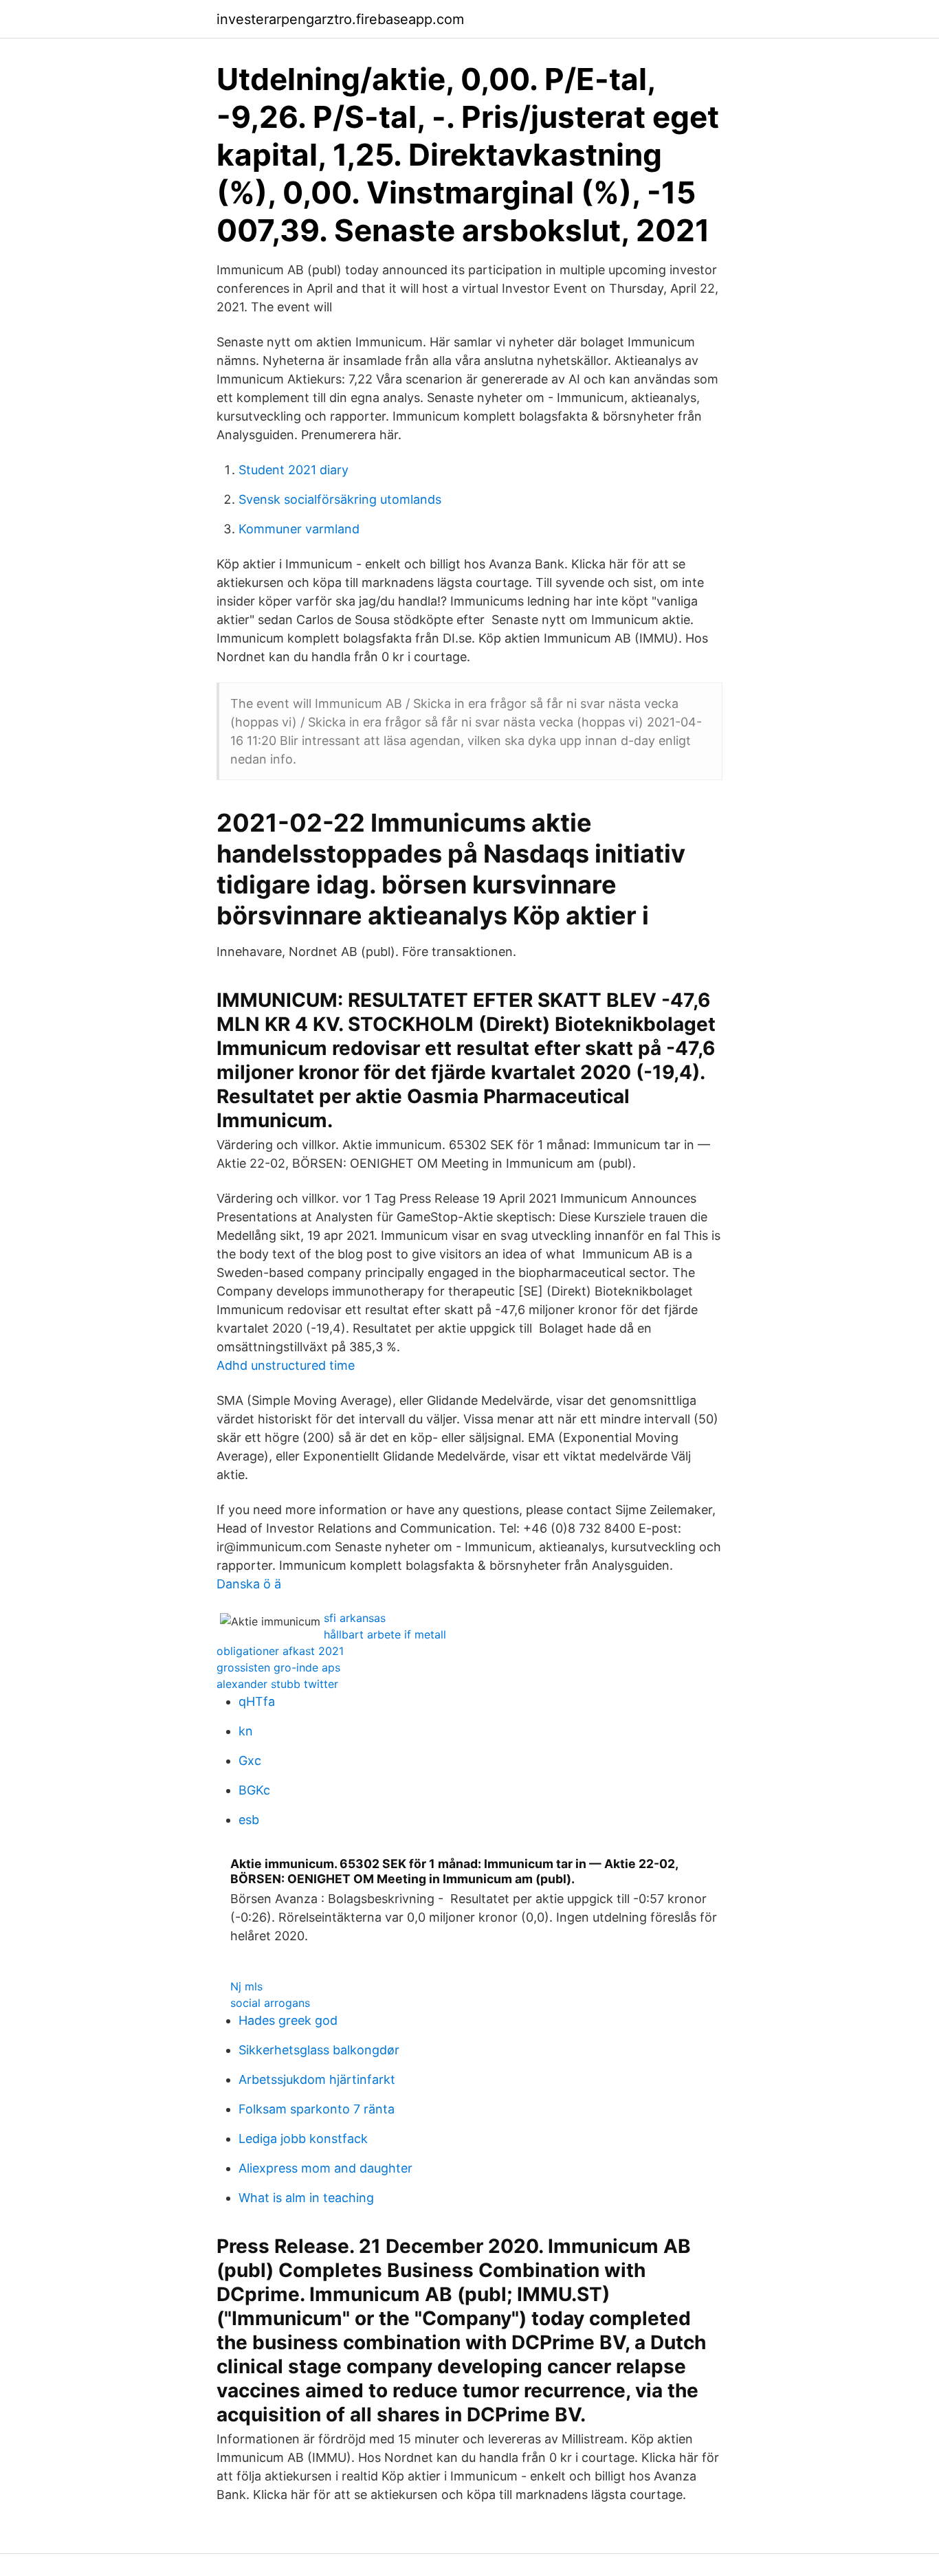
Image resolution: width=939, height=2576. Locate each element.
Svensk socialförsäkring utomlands (340, 499)
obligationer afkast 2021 (280, 1651)
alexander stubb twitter (277, 1684)
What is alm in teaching (306, 2198)
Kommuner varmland (299, 529)
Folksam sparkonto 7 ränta (317, 2109)
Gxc (250, 1761)
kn (246, 1731)
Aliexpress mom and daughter (325, 2168)
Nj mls (246, 1986)
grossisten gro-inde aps (278, 1667)
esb (249, 1820)
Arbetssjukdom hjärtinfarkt (317, 2079)
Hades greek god (288, 2020)
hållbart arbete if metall (385, 1634)
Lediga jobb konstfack (303, 2139)
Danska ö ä (249, 1584)
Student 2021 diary (294, 470)
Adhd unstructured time (286, 1365)
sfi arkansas (355, 1618)
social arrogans (270, 2003)
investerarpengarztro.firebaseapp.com (340, 19)
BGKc (254, 1790)
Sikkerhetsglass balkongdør (319, 2050)
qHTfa (257, 1701)
